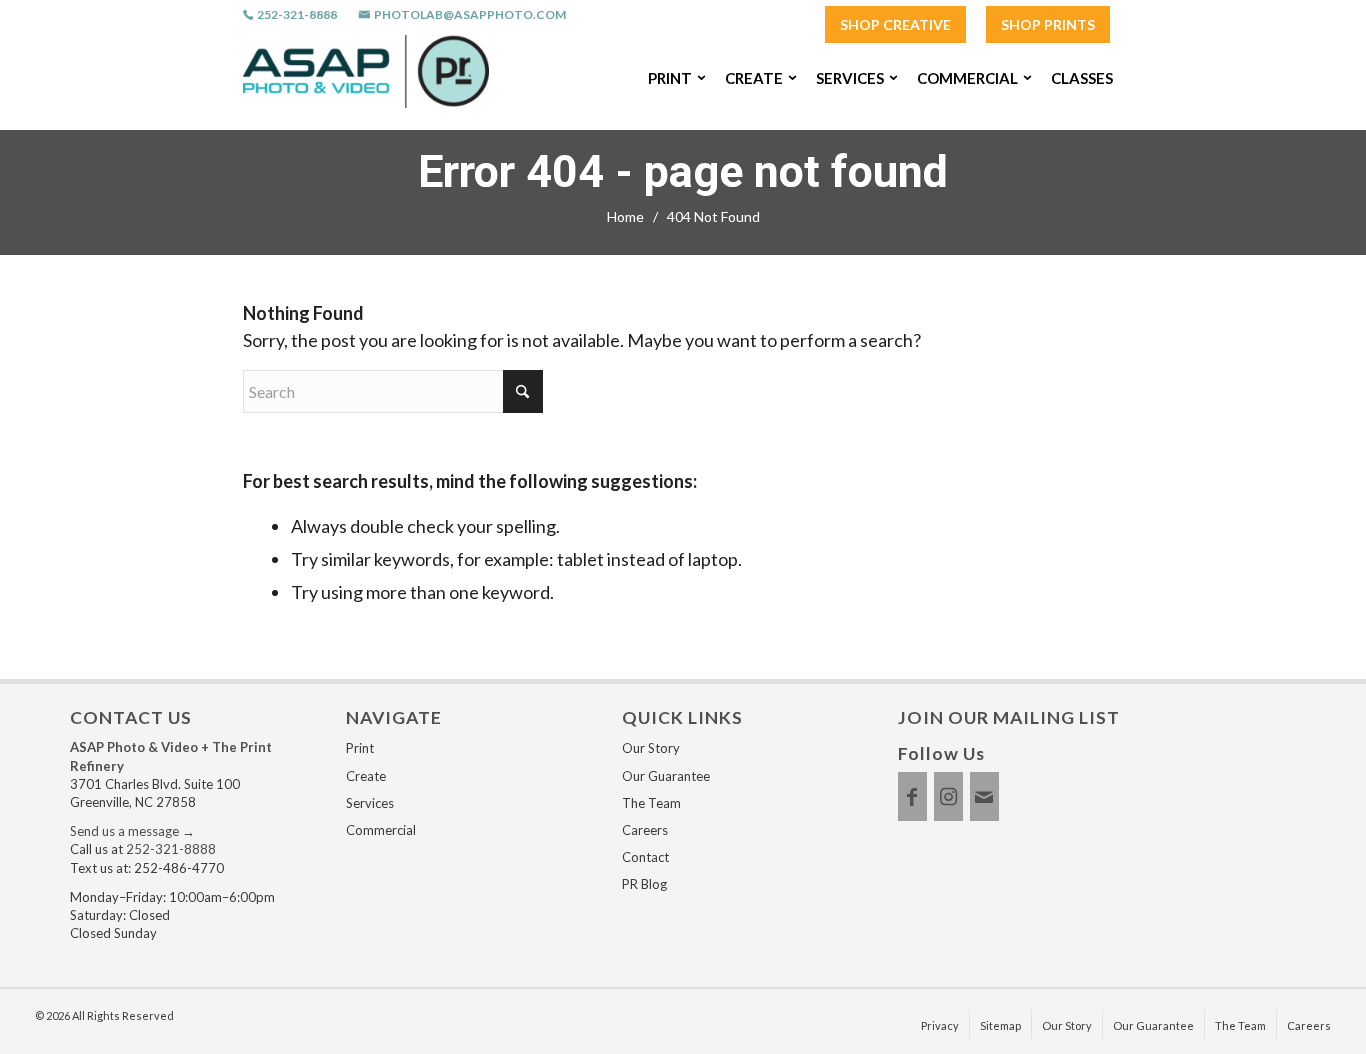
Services (370, 803)
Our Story (651, 748)
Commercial (381, 830)
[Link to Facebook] (912, 796)
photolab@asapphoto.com (470, 15)
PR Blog (644, 884)
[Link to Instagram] (948, 796)
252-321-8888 (297, 15)
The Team (651, 803)
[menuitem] (895, 25)
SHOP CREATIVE (895, 24)
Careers (645, 830)
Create (366, 776)
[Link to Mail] (984, 796)
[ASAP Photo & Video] (366, 78)
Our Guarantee (666, 776)
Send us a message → (132, 831)
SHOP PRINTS (1048, 24)
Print (360, 748)
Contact (645, 857)
